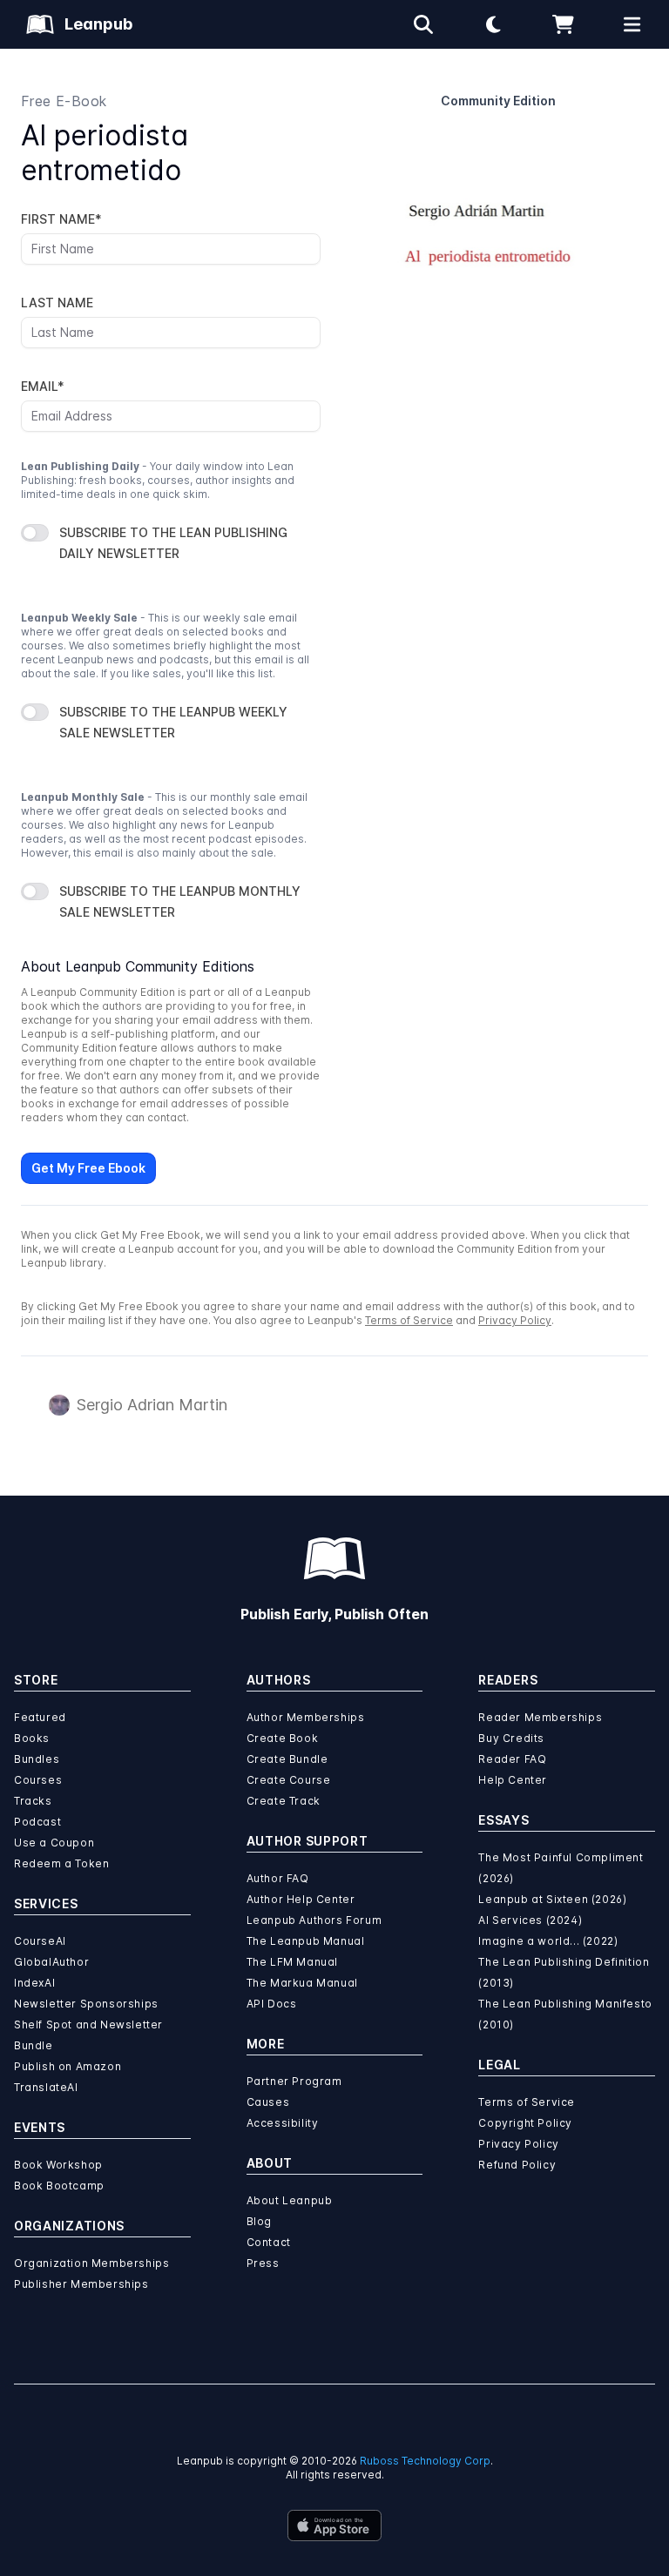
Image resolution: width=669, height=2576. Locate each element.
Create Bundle (287, 1759)
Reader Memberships (540, 1717)
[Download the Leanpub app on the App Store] (334, 2526)
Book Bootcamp (59, 2186)
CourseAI (40, 1941)
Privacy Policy (515, 1320)
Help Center (513, 1780)
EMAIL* (43, 386)
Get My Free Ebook (88, 1168)
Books (32, 1738)
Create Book (283, 1738)
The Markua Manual (302, 1983)
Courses (38, 1780)
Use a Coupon (54, 1843)
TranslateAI (46, 2087)
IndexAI (34, 1983)
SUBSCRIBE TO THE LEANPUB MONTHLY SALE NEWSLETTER (180, 901)
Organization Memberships (91, 2263)
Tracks (33, 1801)
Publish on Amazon (68, 2066)
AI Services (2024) (530, 1920)
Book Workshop (58, 2165)
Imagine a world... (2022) (548, 1941)
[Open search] (423, 24)
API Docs (272, 2004)
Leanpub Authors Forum (314, 1920)
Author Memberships (306, 1717)
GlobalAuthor (51, 1962)
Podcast (37, 1822)
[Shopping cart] (563, 24)
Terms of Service (409, 1320)
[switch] (35, 533)
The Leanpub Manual (306, 1941)
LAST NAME (57, 303)
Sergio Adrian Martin (152, 1405)
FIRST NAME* (61, 219)
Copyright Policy (525, 2123)
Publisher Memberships (81, 2284)
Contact (269, 2242)
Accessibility (283, 2123)
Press (263, 2263)
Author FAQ (278, 1878)
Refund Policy (517, 2165)
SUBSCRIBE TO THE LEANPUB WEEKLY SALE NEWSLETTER (173, 722)
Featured (40, 1717)
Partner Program (294, 2081)
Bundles (37, 1759)
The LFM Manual (292, 1962)
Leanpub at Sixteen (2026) (552, 1899)
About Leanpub (290, 2200)
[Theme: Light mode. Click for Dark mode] (493, 24)
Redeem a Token (61, 1863)
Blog (259, 2221)
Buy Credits (511, 1738)
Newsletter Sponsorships (86, 2004)
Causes (268, 2102)
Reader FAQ (512, 1759)
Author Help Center (301, 1899)
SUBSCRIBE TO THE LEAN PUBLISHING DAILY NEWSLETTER (173, 543)
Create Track (284, 1801)
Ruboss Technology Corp (425, 2461)
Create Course (289, 1780)
